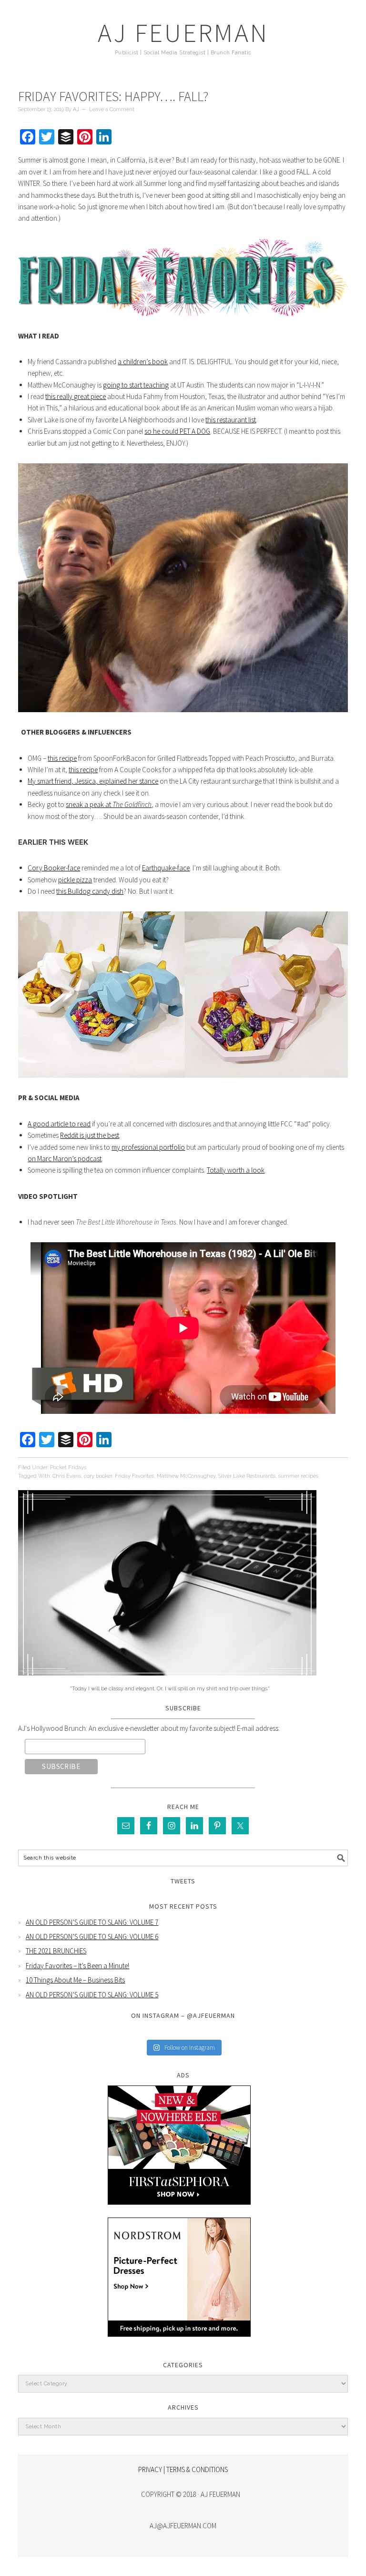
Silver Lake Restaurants (247, 1476)
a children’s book (143, 362)
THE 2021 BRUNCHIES (56, 1951)
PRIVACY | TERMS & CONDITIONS (183, 2469)
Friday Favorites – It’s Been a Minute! (77, 1966)
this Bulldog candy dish (90, 891)
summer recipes (298, 1476)
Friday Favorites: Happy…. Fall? (113, 96)
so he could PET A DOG (177, 431)
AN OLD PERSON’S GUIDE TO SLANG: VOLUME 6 (92, 1937)
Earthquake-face (166, 868)
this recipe (62, 758)
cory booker (98, 1476)
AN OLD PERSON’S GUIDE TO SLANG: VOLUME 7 (92, 1922)
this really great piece (76, 396)
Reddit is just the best (90, 1135)
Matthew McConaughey (186, 1476)
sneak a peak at (109, 804)
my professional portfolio (148, 1147)
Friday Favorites (134, 1476)
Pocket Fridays (68, 1467)
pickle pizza (75, 880)
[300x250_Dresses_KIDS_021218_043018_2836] (179, 2344)
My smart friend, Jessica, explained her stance (93, 781)
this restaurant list (231, 420)
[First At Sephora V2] (179, 2212)
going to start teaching (136, 385)
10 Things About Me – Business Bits (75, 1980)
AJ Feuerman (183, 33)
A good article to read (59, 1124)
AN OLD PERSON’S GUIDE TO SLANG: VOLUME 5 (92, 1995)
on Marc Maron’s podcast (65, 1159)
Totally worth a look (236, 1170)
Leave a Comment (112, 109)
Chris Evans (67, 1476)
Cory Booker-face (54, 868)
